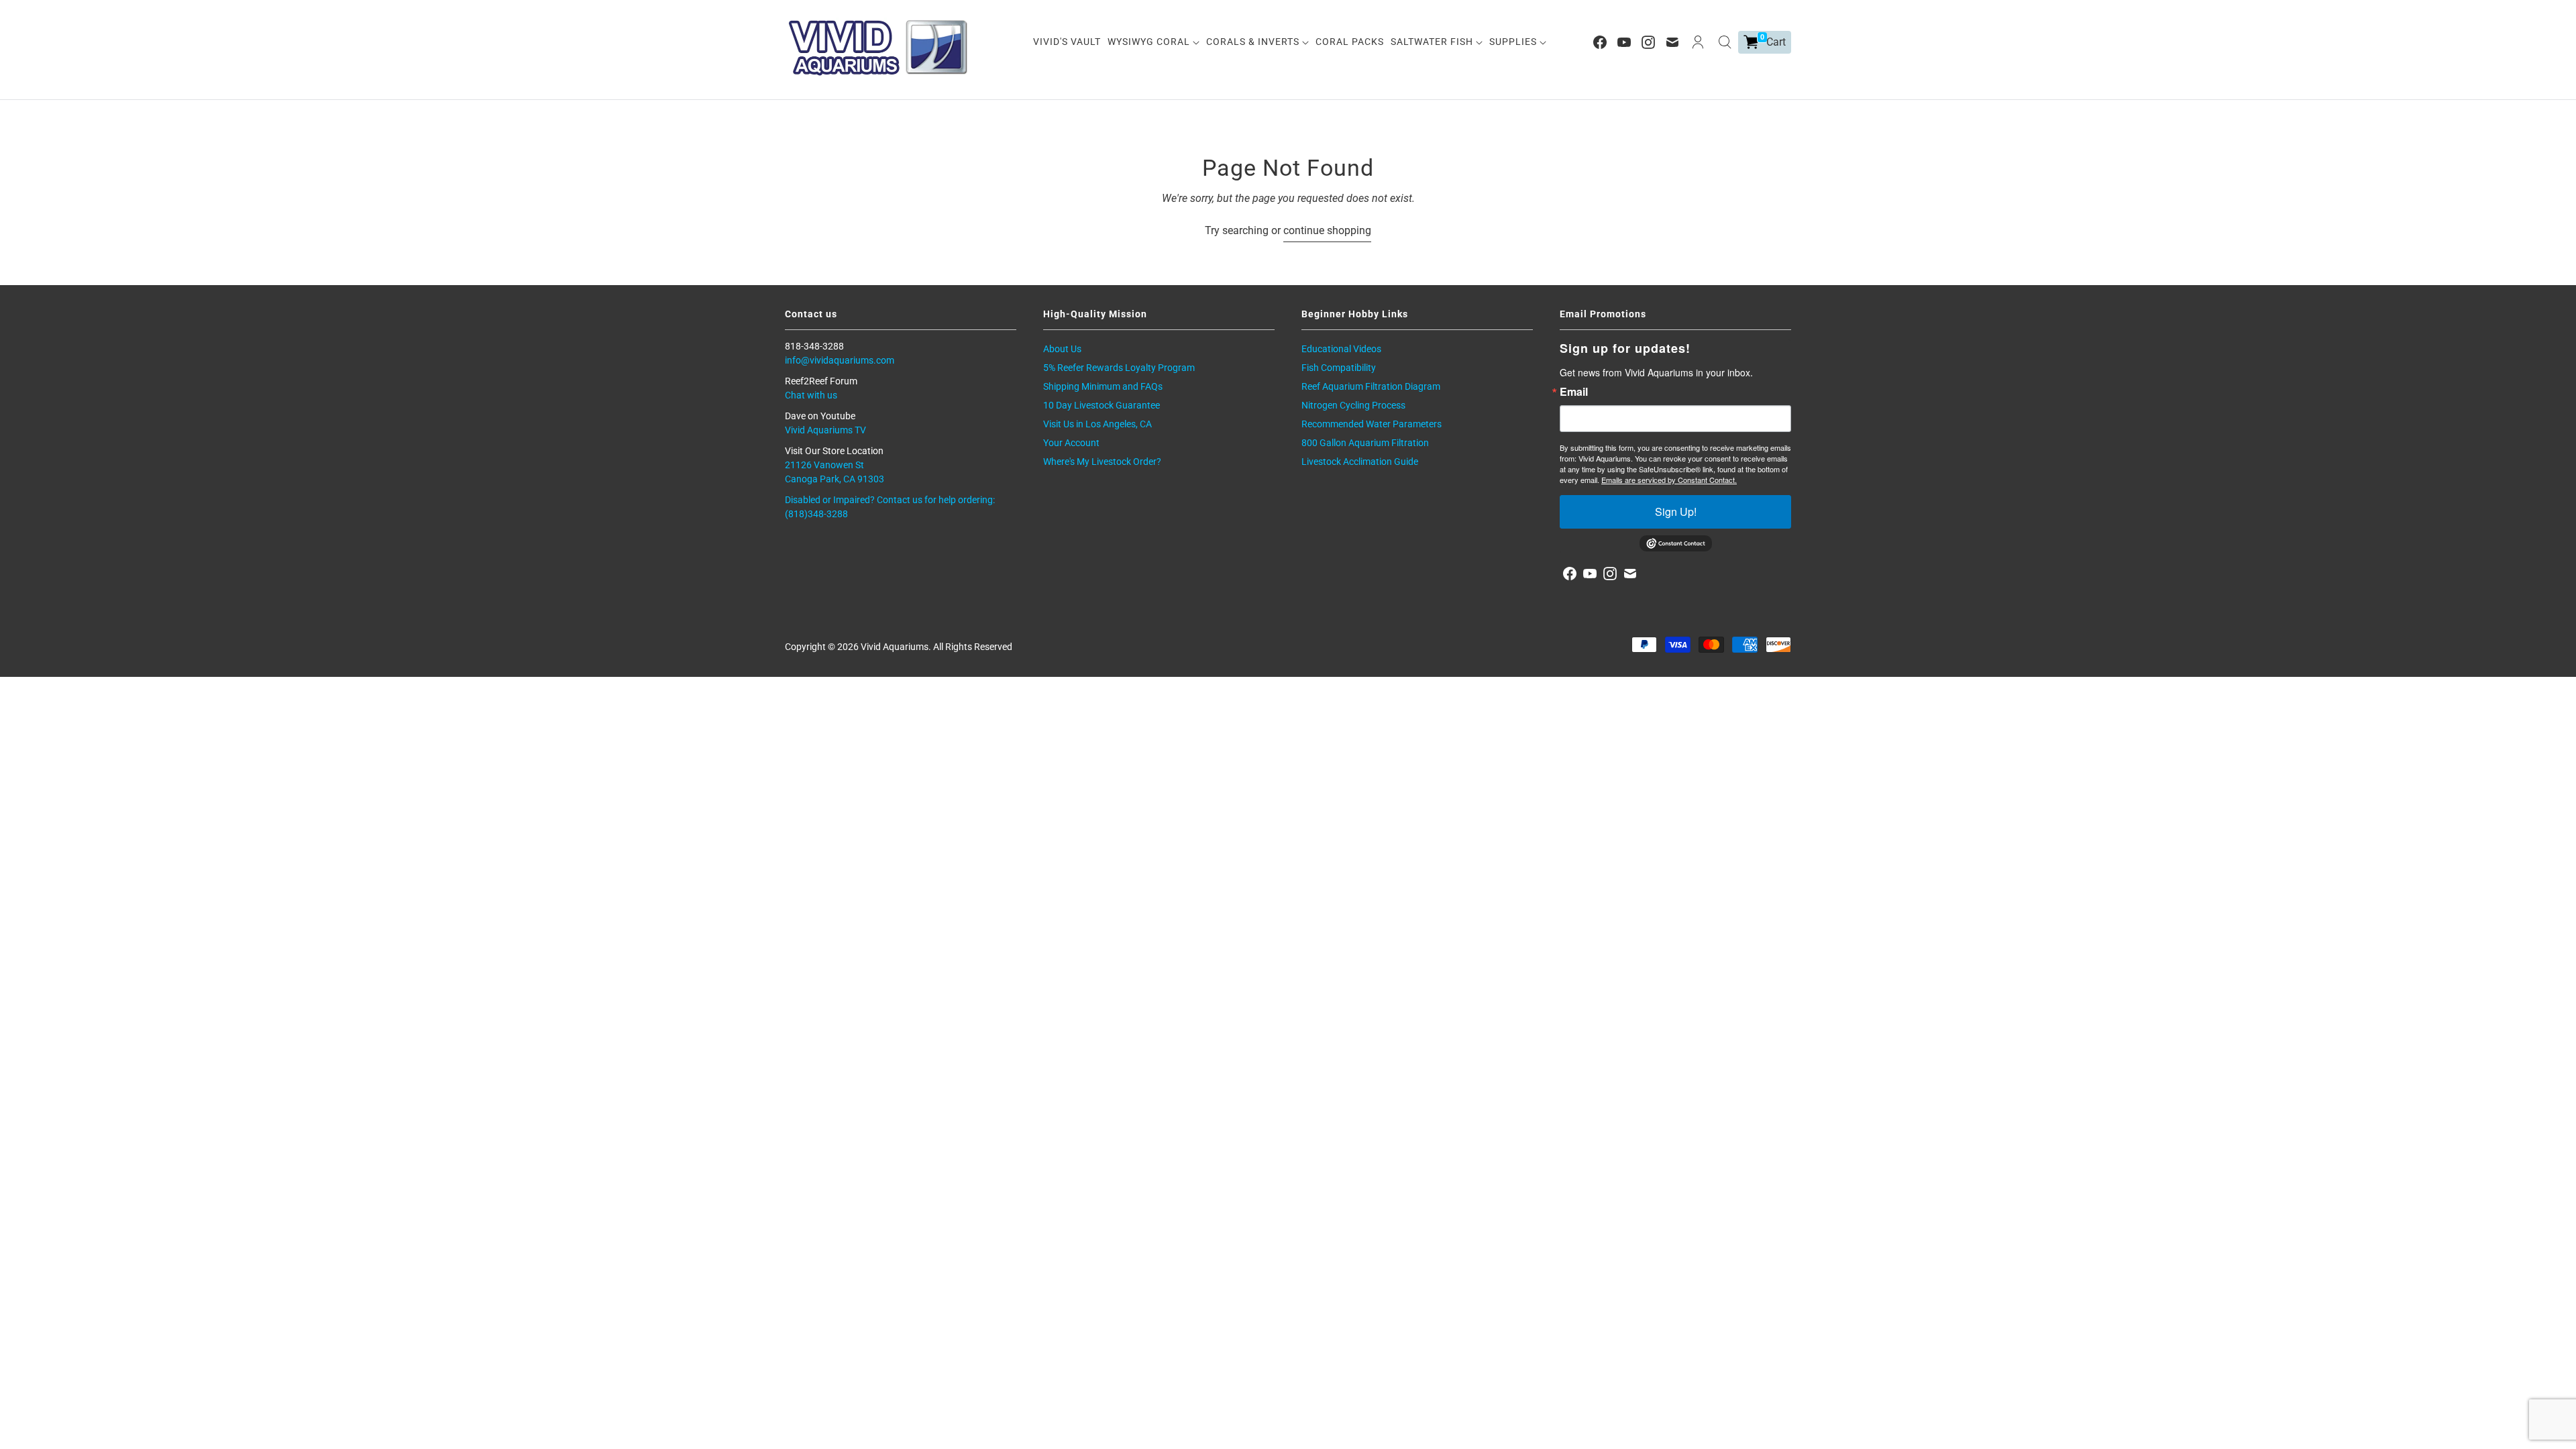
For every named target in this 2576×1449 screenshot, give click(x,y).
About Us (1062, 349)
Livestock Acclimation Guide (1360, 462)
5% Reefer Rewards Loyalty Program (1119, 368)
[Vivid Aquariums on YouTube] (1624, 42)
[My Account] (1698, 42)
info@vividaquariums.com (840, 360)
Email (1574, 392)
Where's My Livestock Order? (1102, 462)
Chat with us (811, 395)
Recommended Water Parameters (1372, 424)
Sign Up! (1676, 512)
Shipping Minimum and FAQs (1103, 386)
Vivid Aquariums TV (825, 430)
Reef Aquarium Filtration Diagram (1371, 386)
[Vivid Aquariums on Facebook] (1600, 42)
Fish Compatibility (1339, 368)
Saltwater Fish (1433, 42)
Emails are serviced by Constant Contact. (1669, 480)
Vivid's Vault (1067, 42)
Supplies (1514, 42)
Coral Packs (1350, 42)
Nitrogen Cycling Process (1353, 405)
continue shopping (1327, 230)
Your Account (1071, 443)
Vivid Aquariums (895, 647)
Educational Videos (1341, 349)
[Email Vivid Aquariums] (1672, 42)
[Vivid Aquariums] (879, 48)
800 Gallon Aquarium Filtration (1365, 443)
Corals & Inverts (1254, 42)
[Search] (1725, 42)
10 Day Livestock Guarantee (1102, 405)
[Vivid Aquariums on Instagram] (1648, 42)
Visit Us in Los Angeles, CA (1097, 424)
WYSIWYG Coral (1150, 42)
